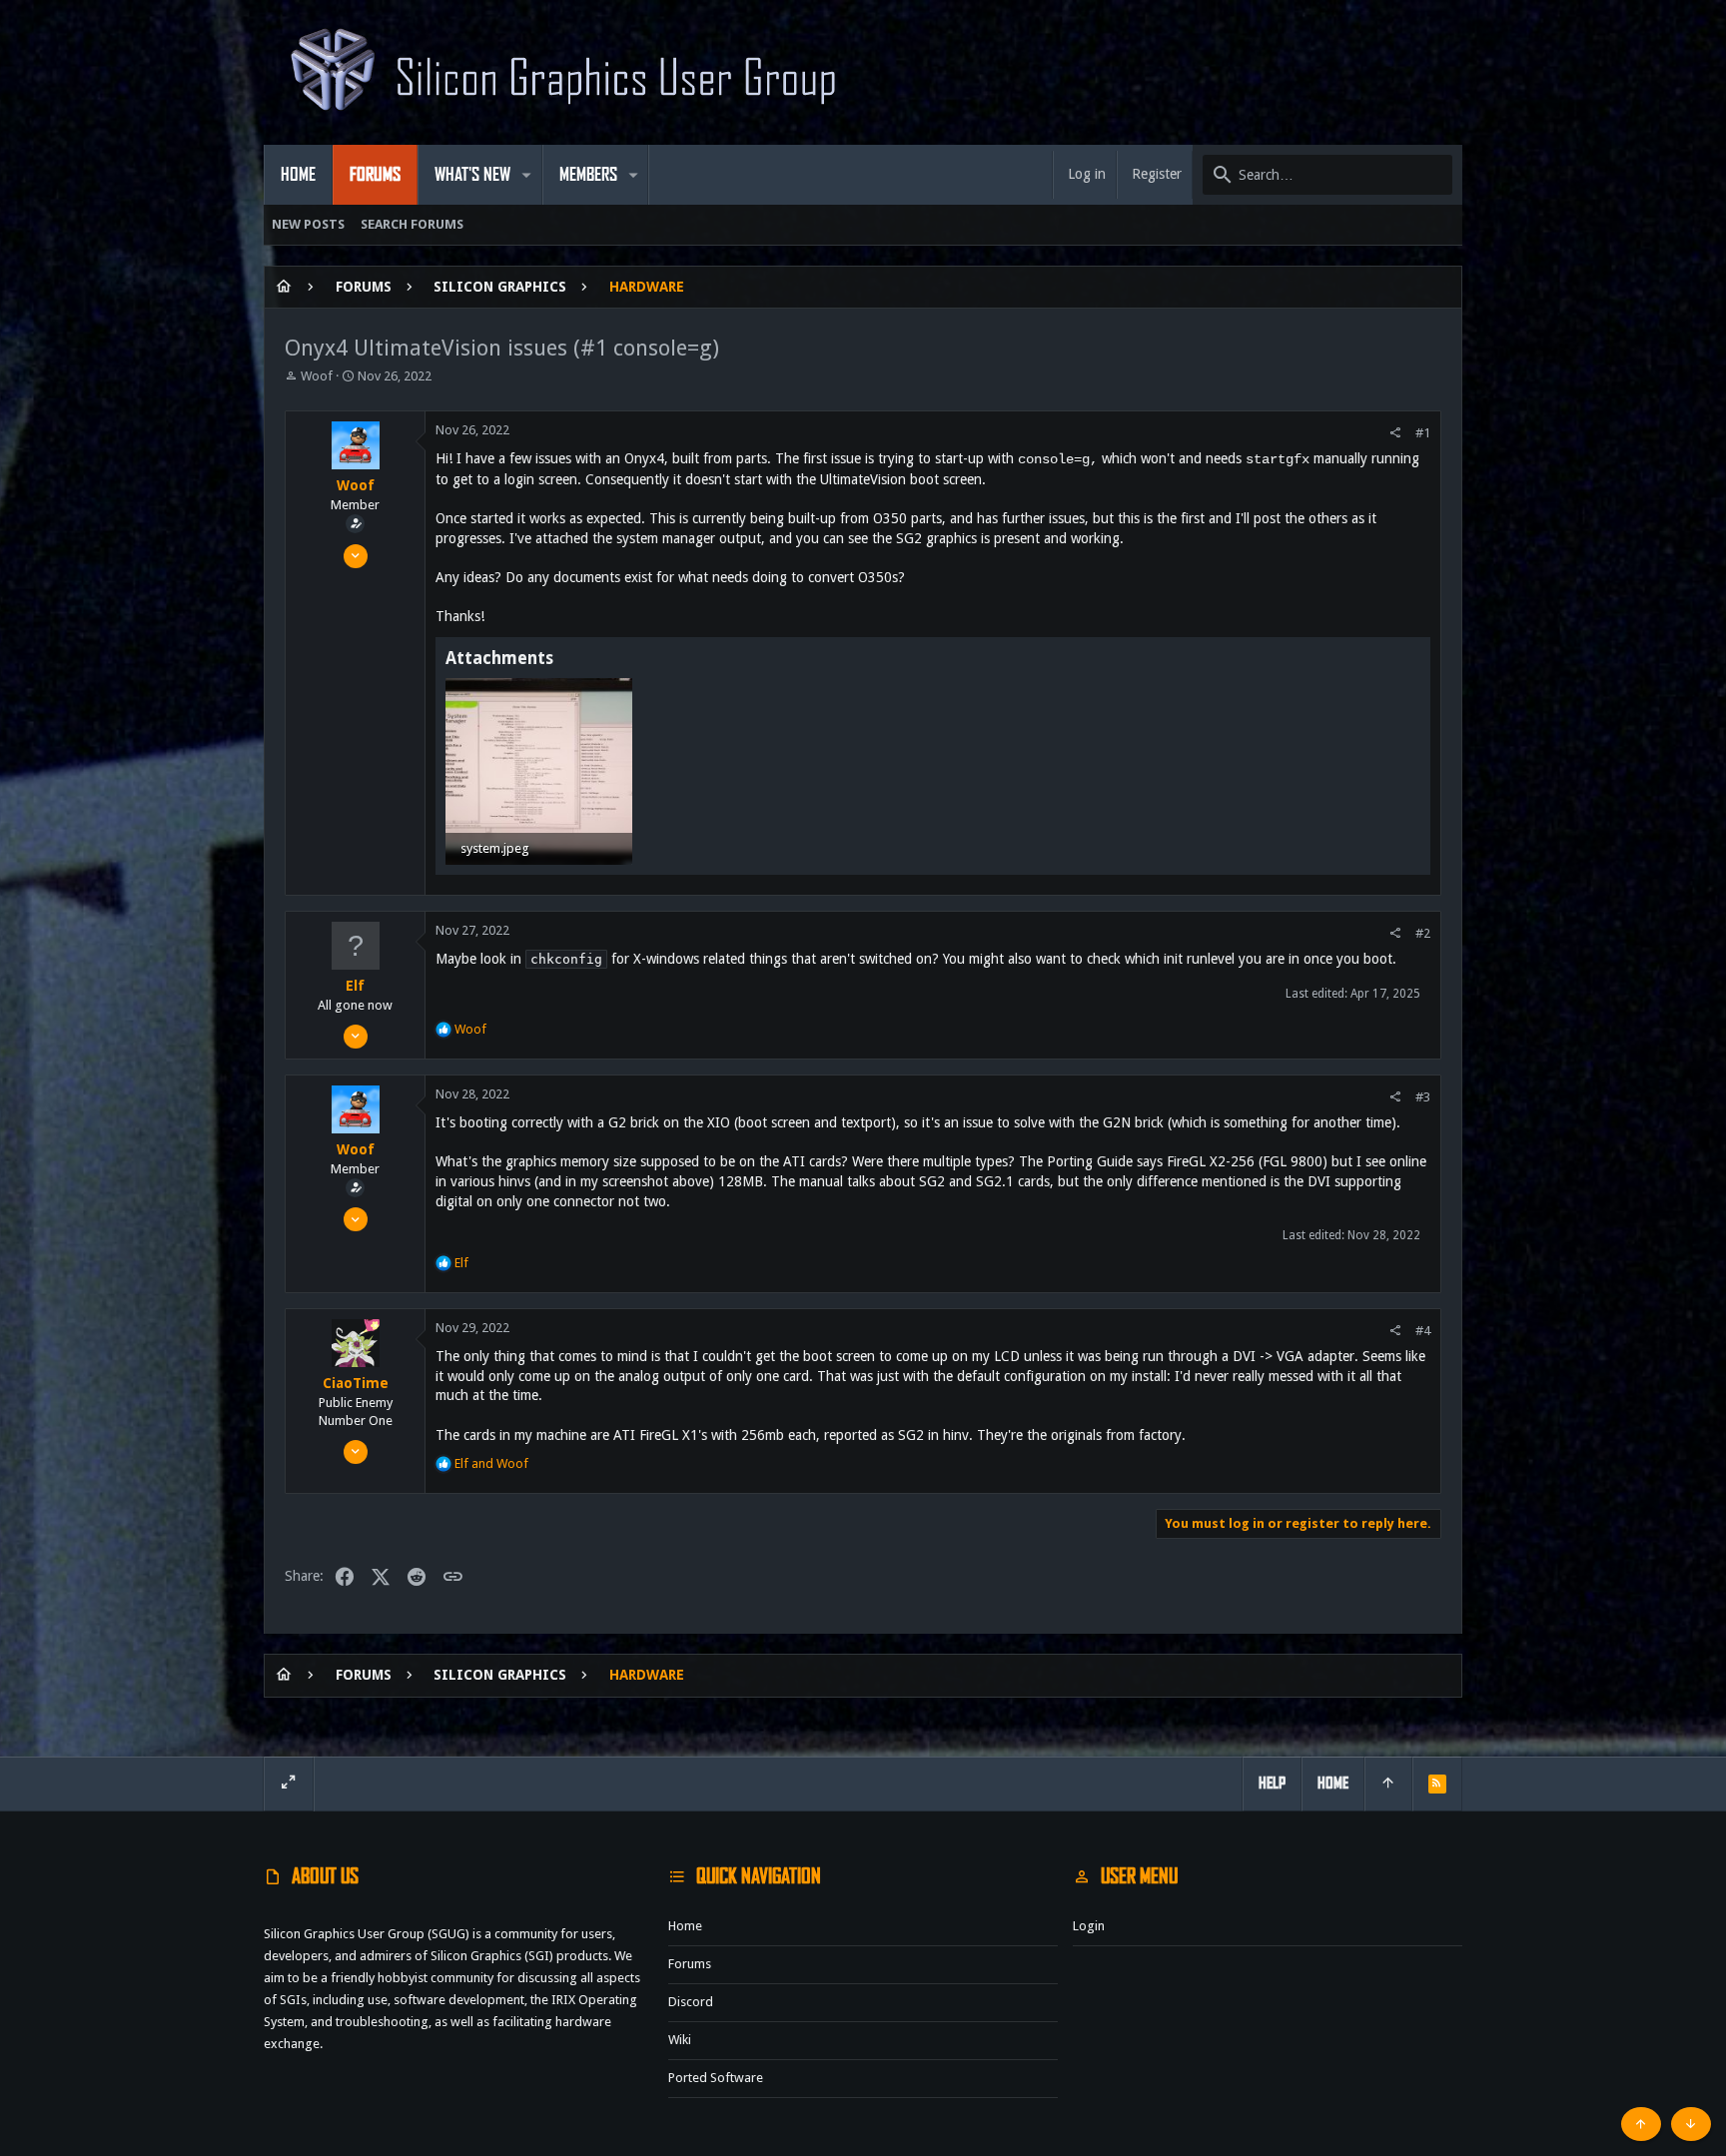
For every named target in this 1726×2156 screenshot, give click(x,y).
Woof (317, 376)
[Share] (1395, 433)
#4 (1423, 1331)
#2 (1423, 933)
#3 (1423, 1097)
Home (685, 1926)
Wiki (680, 2040)
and (491, 1463)
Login (1089, 1926)
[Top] (1388, 1784)
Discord (691, 2002)
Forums (690, 1964)
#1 (1423, 433)
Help (1272, 1783)
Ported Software (716, 2078)
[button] (527, 175)
